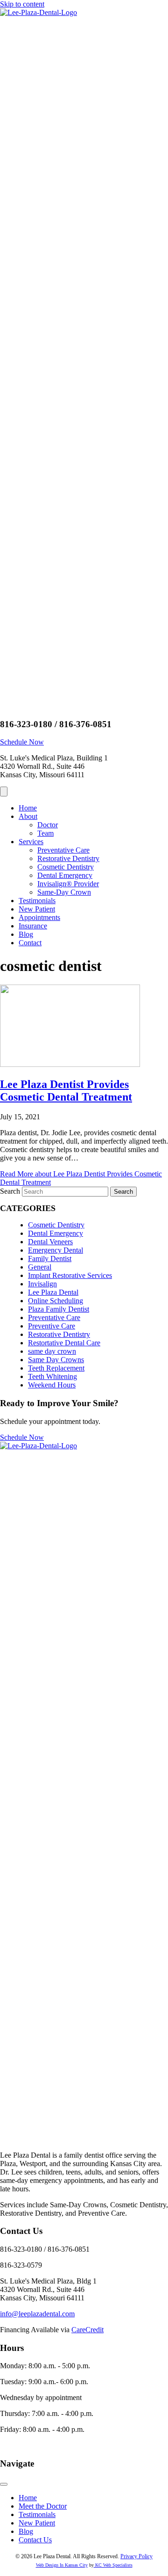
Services (31, 842)
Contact (30, 943)
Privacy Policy (136, 2556)
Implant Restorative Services (70, 1275)
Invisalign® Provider (68, 884)
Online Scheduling (56, 1301)
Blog (26, 934)
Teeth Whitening (52, 1376)
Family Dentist (50, 1259)
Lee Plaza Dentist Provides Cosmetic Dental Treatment (66, 1091)
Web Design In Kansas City (62, 2565)
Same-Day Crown (64, 892)
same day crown (52, 1351)
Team (45, 833)
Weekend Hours (52, 1385)
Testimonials (37, 901)
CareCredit (87, 2330)
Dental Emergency (65, 875)
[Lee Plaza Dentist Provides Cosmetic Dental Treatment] (70, 1064)
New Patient (37, 909)
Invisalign (42, 1284)
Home (28, 808)
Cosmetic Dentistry (66, 867)
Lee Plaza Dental (53, 1292)
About (28, 816)
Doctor (48, 825)
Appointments (39, 917)
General (40, 1267)
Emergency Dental (56, 1250)
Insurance (33, 926)
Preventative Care (63, 850)
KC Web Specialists (113, 2565)
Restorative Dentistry (68, 858)
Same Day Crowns (56, 1360)
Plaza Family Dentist (59, 1309)
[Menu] (4, 792)
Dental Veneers (50, 1242)
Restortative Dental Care (64, 1343)
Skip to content (22, 4)
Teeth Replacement (56, 1368)
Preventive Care (52, 1326)
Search (11, 1191)
